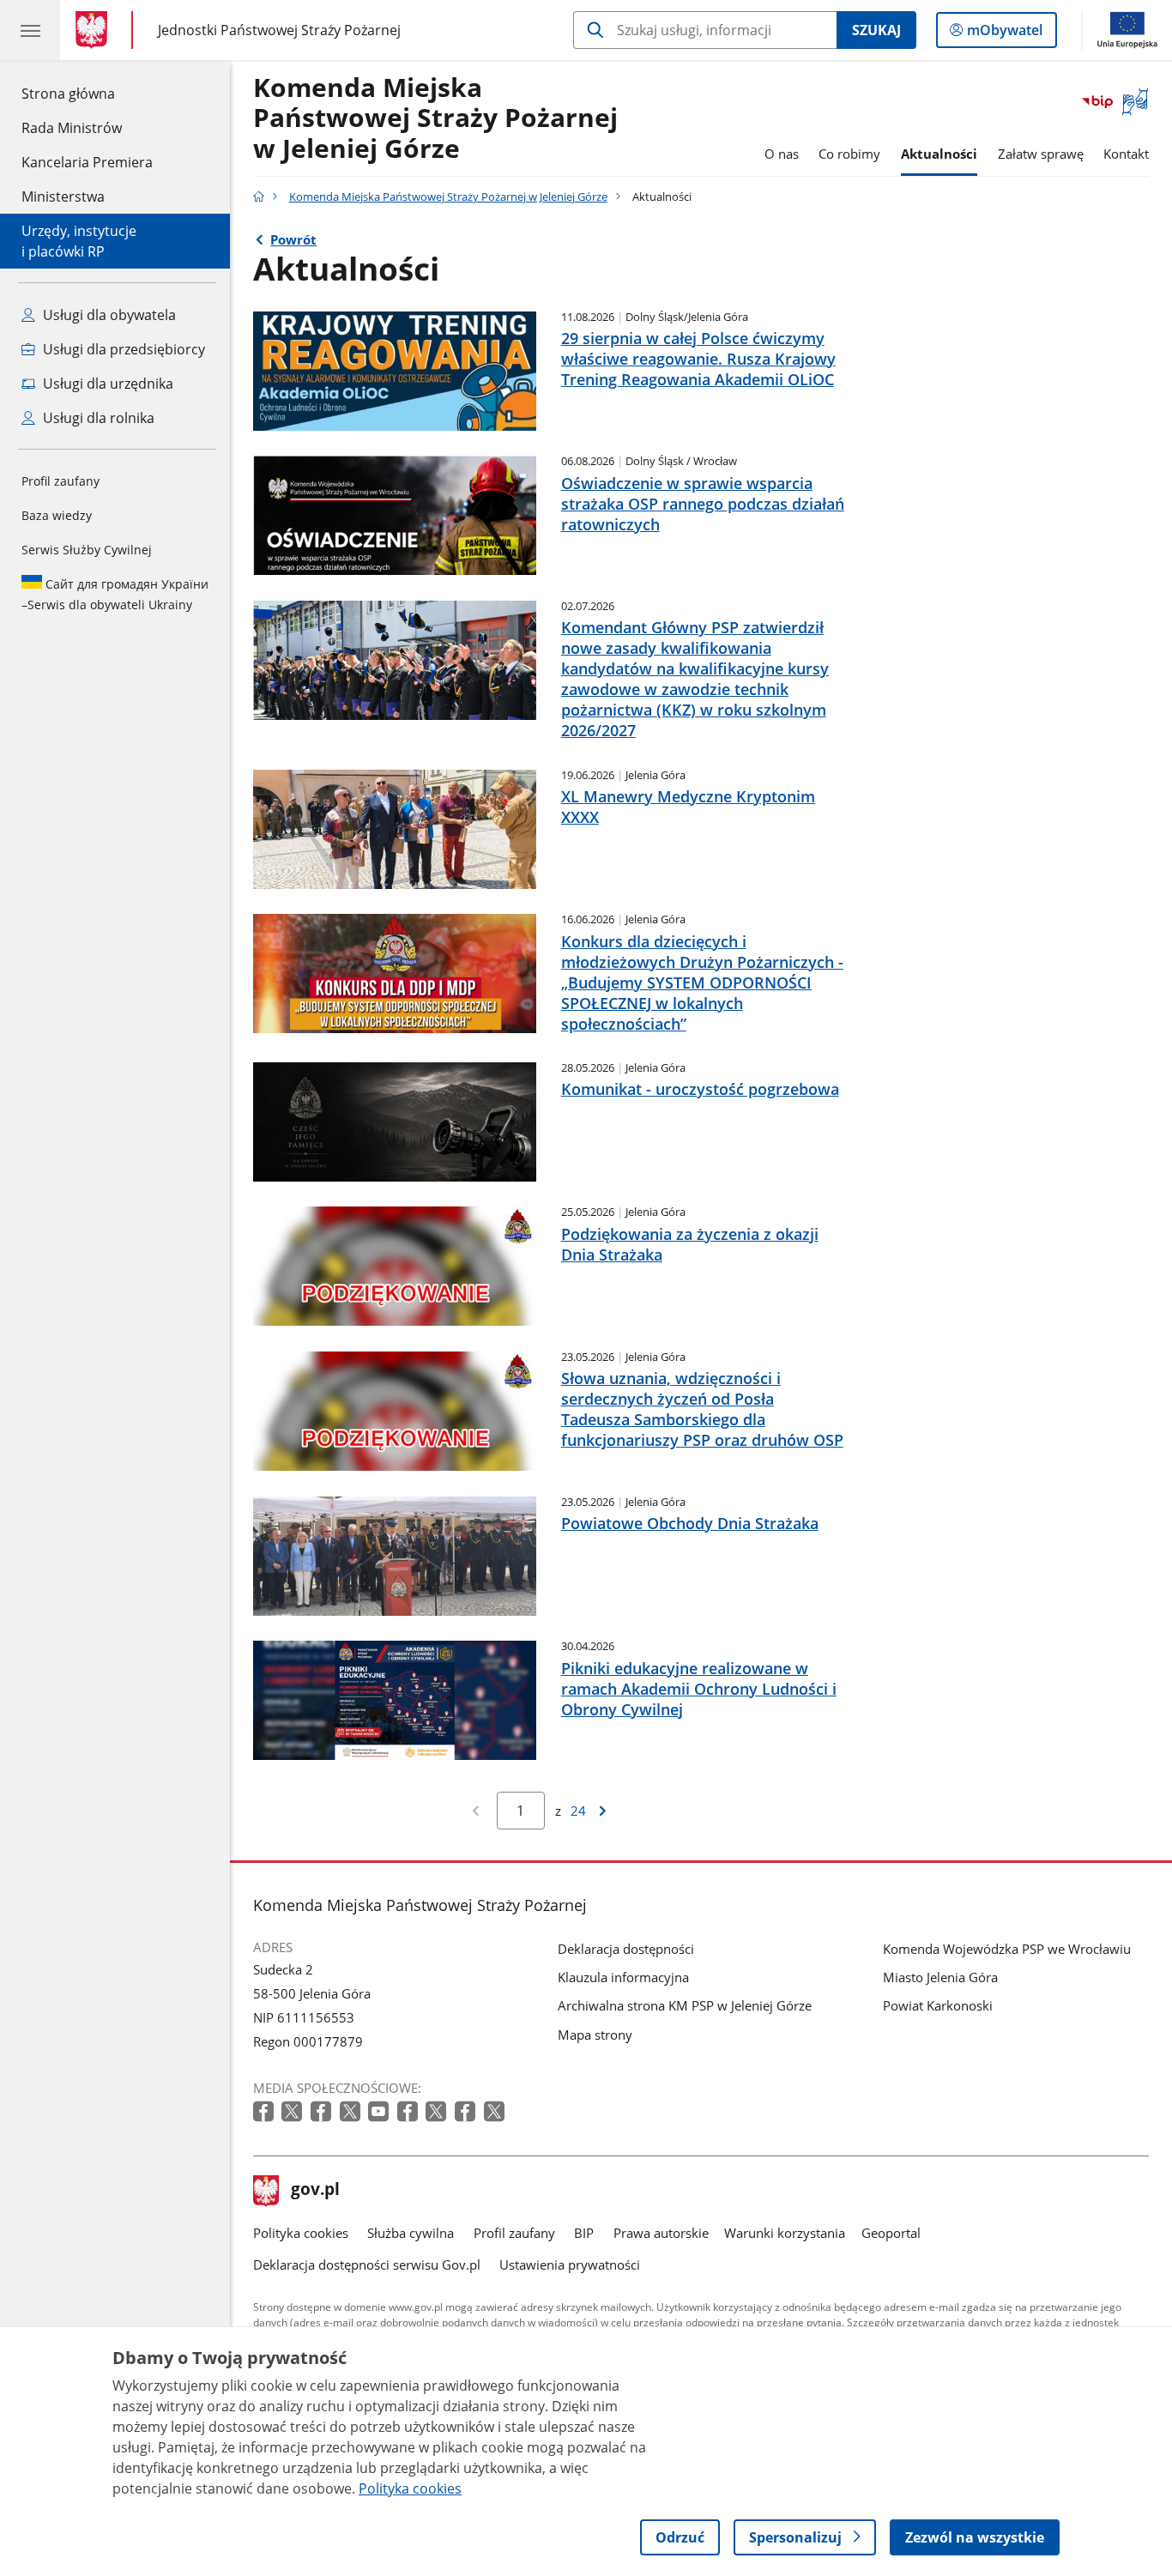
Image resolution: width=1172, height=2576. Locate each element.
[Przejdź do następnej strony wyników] (603, 1811)
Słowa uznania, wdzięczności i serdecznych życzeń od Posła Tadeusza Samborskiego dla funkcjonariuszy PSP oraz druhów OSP (702, 1409)
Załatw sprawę (1041, 154)
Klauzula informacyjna (623, 1977)
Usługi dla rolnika (97, 418)
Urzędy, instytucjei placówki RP (79, 241)
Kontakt (1126, 154)
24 (578, 1811)
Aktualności (939, 154)
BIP (584, 2233)
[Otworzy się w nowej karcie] (265, 2112)
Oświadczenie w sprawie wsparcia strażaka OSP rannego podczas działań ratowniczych (703, 504)
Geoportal (891, 2233)
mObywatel (1004, 34)
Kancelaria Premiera (87, 162)
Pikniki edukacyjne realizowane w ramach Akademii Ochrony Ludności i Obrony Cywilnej (699, 1689)
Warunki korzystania (785, 2233)
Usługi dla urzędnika (106, 384)
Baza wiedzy (57, 515)
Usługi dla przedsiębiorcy (122, 349)
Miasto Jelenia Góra (940, 1977)
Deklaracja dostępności (626, 1949)
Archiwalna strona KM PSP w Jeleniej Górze (685, 2005)
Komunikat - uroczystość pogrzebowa (700, 1089)
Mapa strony (595, 2035)
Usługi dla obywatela (108, 315)
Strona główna (87, 93)
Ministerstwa (63, 197)
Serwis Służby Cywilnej (87, 550)
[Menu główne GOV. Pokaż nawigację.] (30, 30)
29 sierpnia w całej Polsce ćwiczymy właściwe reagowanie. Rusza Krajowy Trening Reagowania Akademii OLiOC (698, 359)
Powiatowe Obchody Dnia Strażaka (690, 1523)
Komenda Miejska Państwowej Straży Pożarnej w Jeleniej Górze (435, 119)
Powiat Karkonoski (938, 2005)
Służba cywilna (411, 2233)
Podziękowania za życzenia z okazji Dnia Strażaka (690, 1244)
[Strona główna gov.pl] (95, 30)
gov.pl (315, 2191)
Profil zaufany (60, 481)
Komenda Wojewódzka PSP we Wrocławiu (1007, 1949)
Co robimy (849, 154)
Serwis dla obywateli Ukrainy (115, 594)
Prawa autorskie (661, 2233)
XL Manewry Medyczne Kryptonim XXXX (688, 807)
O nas (782, 154)
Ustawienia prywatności (570, 2265)
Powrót (293, 239)
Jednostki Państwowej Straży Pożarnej (279, 30)
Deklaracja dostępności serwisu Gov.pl (367, 2265)
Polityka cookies (301, 2233)
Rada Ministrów (72, 128)
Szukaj (876, 30)
